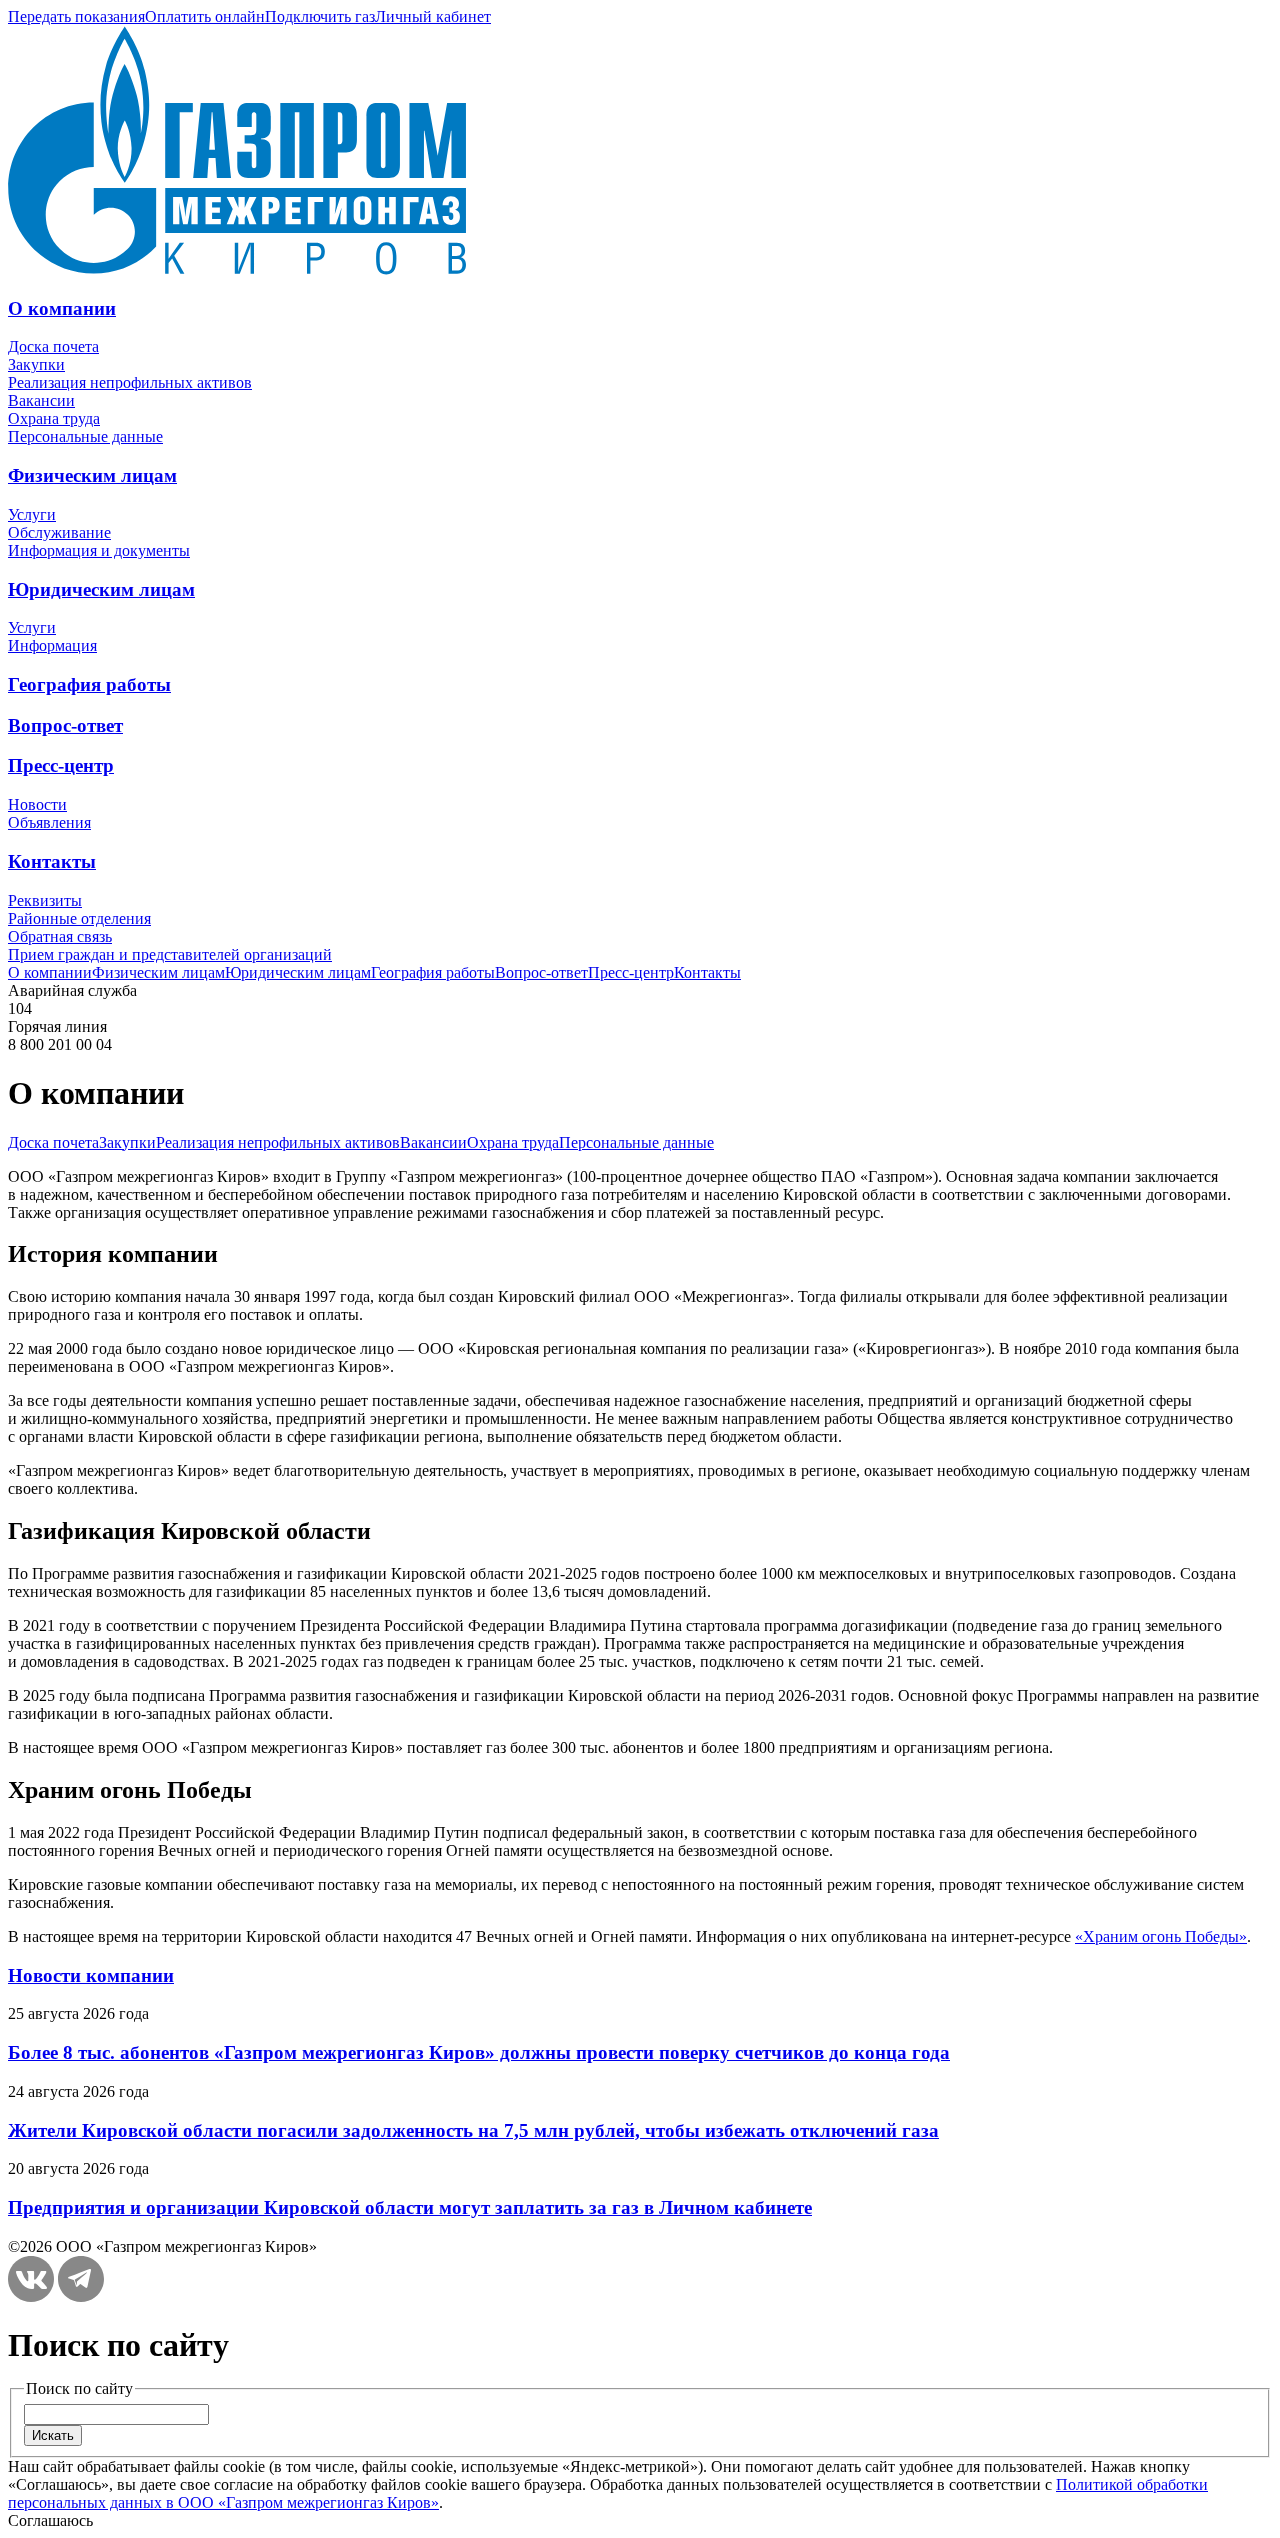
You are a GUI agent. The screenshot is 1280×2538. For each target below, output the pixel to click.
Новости (37, 804)
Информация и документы (99, 550)
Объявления (49, 822)
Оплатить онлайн (205, 16)
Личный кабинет (433, 16)
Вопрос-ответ (65, 725)
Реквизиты (45, 900)
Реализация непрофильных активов (130, 382)
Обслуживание (59, 532)
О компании (62, 308)
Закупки (36, 364)
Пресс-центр (61, 765)
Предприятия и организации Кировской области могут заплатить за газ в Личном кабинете (410, 2207)
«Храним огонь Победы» (1161, 1936)
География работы (89, 684)
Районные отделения (79, 918)
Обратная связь (60, 936)
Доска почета (53, 346)
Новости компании (91, 1975)
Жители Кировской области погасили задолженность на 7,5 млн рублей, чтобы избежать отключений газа (473, 2130)
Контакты (52, 861)
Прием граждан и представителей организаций (170, 954)
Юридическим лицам (101, 589)
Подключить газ (320, 16)
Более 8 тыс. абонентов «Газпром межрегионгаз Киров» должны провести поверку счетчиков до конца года (479, 2052)
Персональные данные (85, 436)
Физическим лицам (92, 475)
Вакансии (41, 400)
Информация (52, 645)
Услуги (32, 514)
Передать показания (76, 16)
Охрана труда (54, 418)
